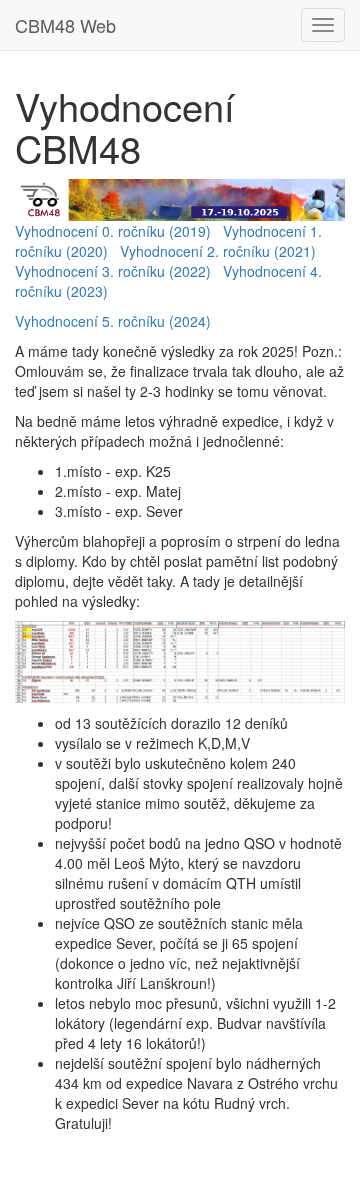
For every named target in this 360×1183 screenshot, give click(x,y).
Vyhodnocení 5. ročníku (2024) (113, 321)
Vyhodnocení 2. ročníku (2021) (218, 251)
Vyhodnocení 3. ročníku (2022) (113, 271)
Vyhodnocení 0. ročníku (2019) (113, 231)
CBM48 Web (65, 25)
